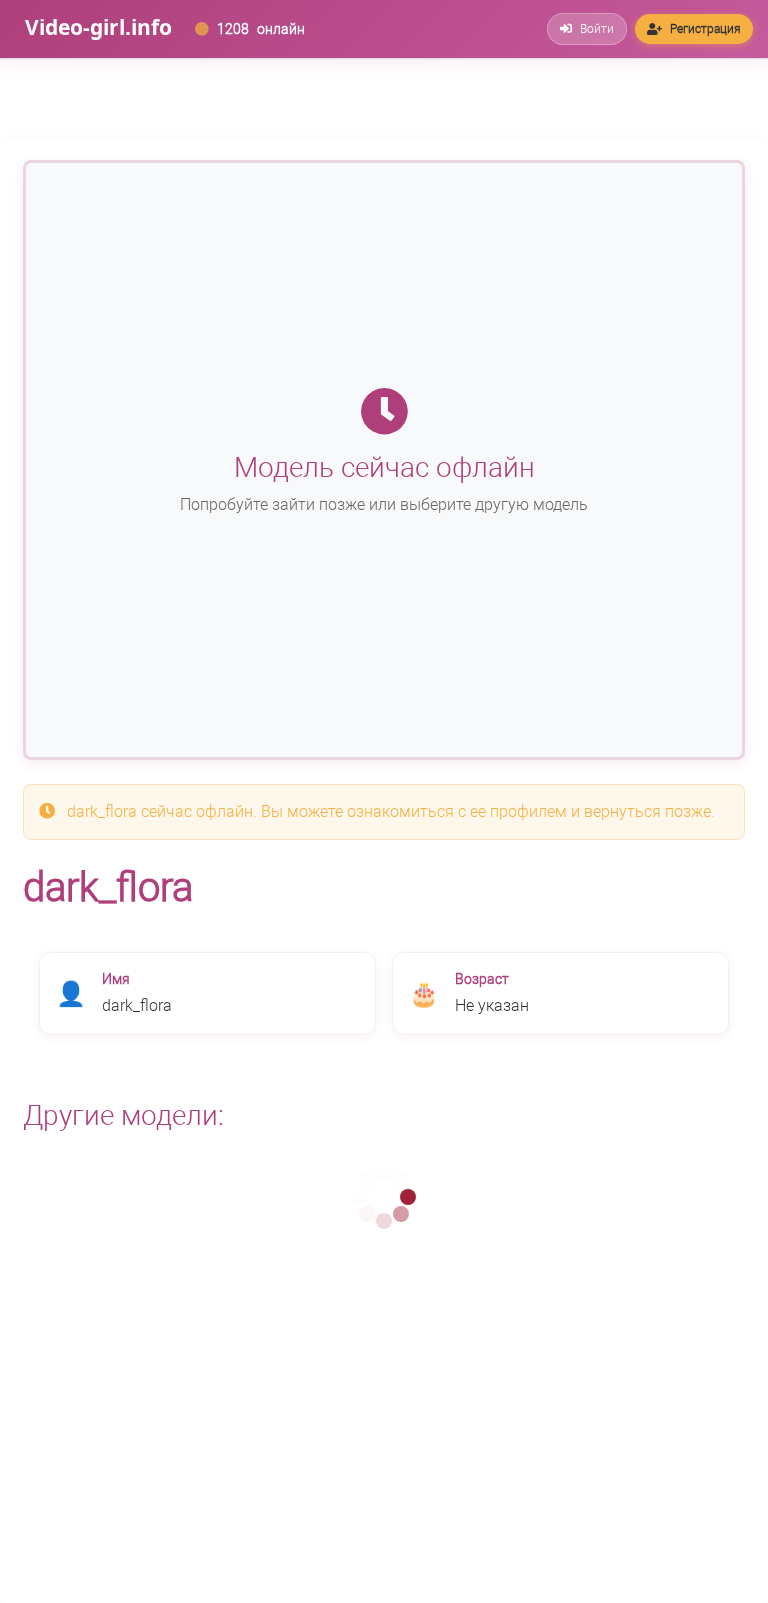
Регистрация (705, 29)
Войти (597, 29)
